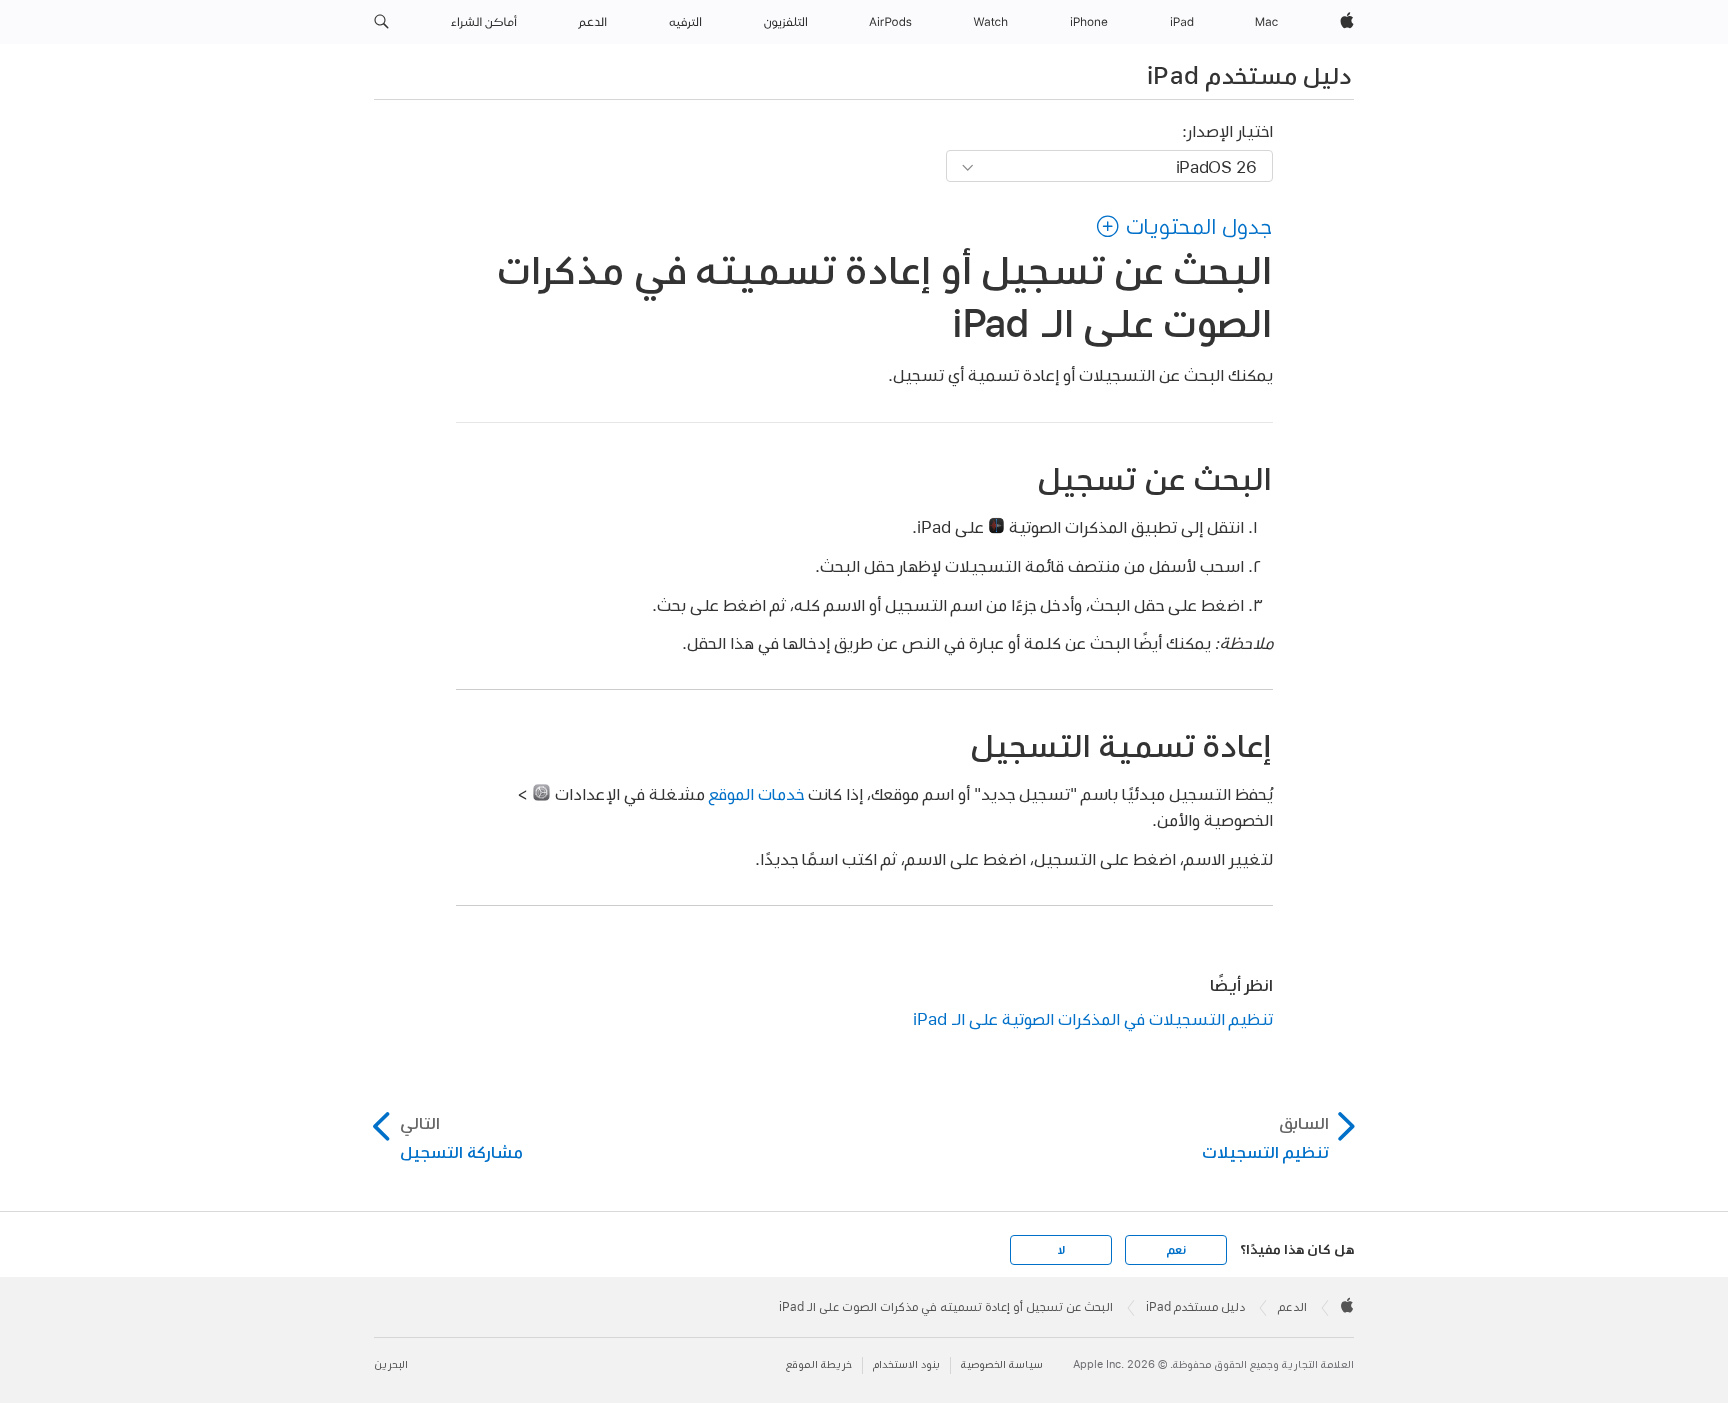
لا (1061, 1250)
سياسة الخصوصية (1002, 1364)
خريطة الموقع (819, 1364)
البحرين (391, 1364)
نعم (1176, 1250)
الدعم (1292, 1307)
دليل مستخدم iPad (1249, 75)
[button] (381, 22)
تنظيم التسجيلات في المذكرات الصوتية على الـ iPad (1093, 1018)
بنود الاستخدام (906, 1364)
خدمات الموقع (756, 793)
